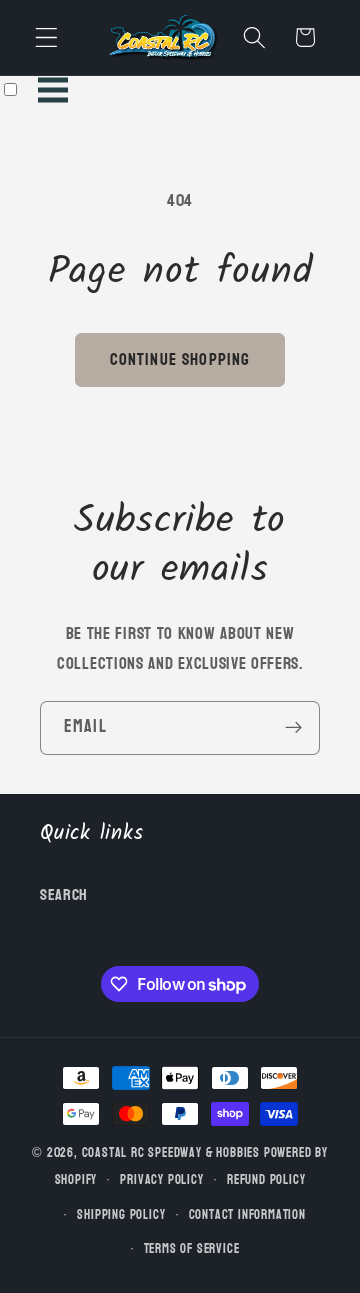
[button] (46, 37)
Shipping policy (121, 1215)
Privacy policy (161, 1180)
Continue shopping (180, 359)
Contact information (247, 1215)
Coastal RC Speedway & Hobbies (171, 1153)
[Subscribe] (293, 728)
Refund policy (266, 1180)
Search (64, 894)
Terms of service (192, 1249)
